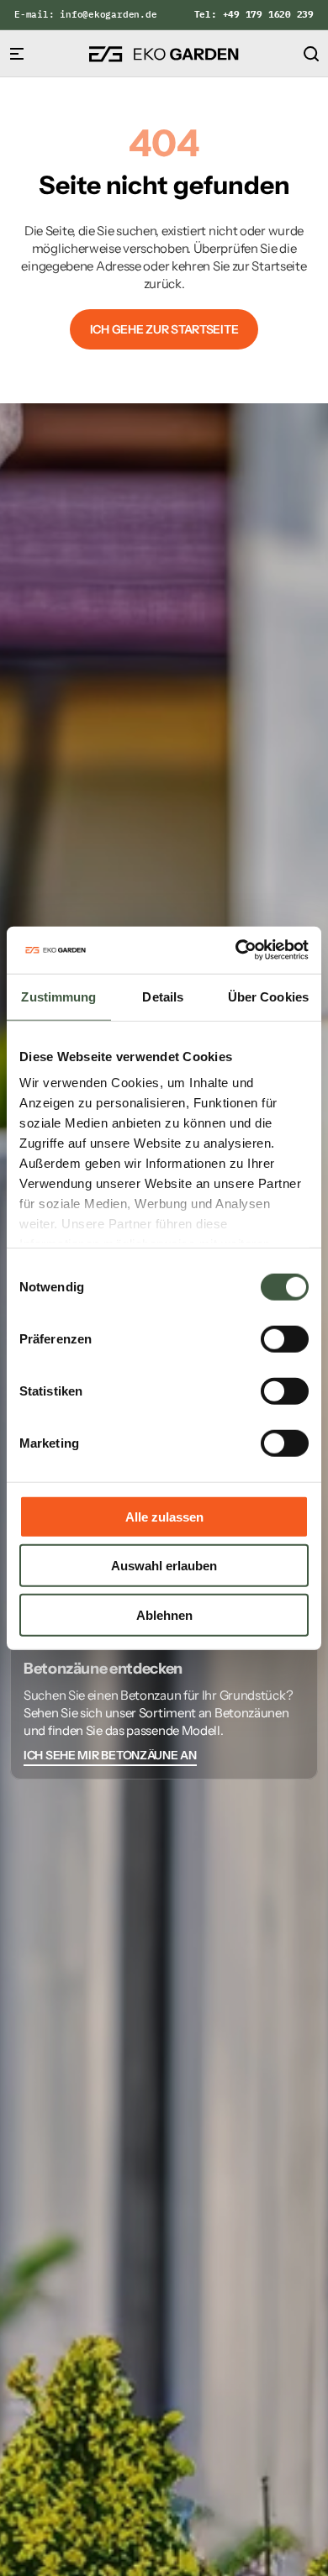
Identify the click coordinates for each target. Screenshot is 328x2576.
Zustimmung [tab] (58, 996)
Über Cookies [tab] (268, 996)
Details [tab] (163, 996)
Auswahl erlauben (164, 1566)
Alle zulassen (164, 1516)
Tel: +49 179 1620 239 (254, 14)
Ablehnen (164, 1614)
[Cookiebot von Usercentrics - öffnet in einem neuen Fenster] (236, 950)
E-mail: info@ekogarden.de (86, 14)
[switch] (285, 1338)
